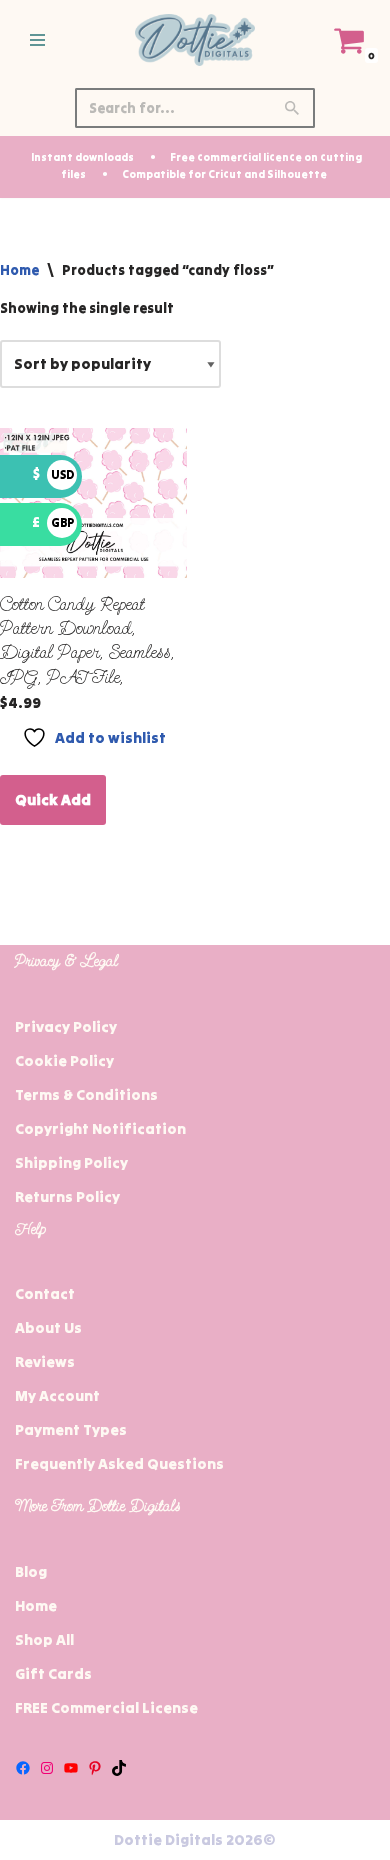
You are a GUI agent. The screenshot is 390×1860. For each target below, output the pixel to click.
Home (19, 270)
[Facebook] (23, 1768)
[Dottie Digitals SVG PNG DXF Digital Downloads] (195, 40)
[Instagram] (47, 1768)
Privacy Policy (66, 1026)
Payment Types (71, 1429)
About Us (48, 1327)
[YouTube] (71, 1768)
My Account (57, 1395)
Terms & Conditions (86, 1094)
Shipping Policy (71, 1162)
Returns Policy (67, 1196)
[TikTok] (119, 1768)
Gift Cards (53, 1673)
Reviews (45, 1361)
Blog (31, 1571)
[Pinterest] (95, 1768)
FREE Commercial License (106, 1707)
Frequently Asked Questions (119, 1463)
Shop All (44, 1639)
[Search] (292, 108)
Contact (45, 1293)
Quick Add (53, 799)
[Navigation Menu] (37, 40)
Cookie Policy (64, 1060)
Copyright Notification (100, 1128)
